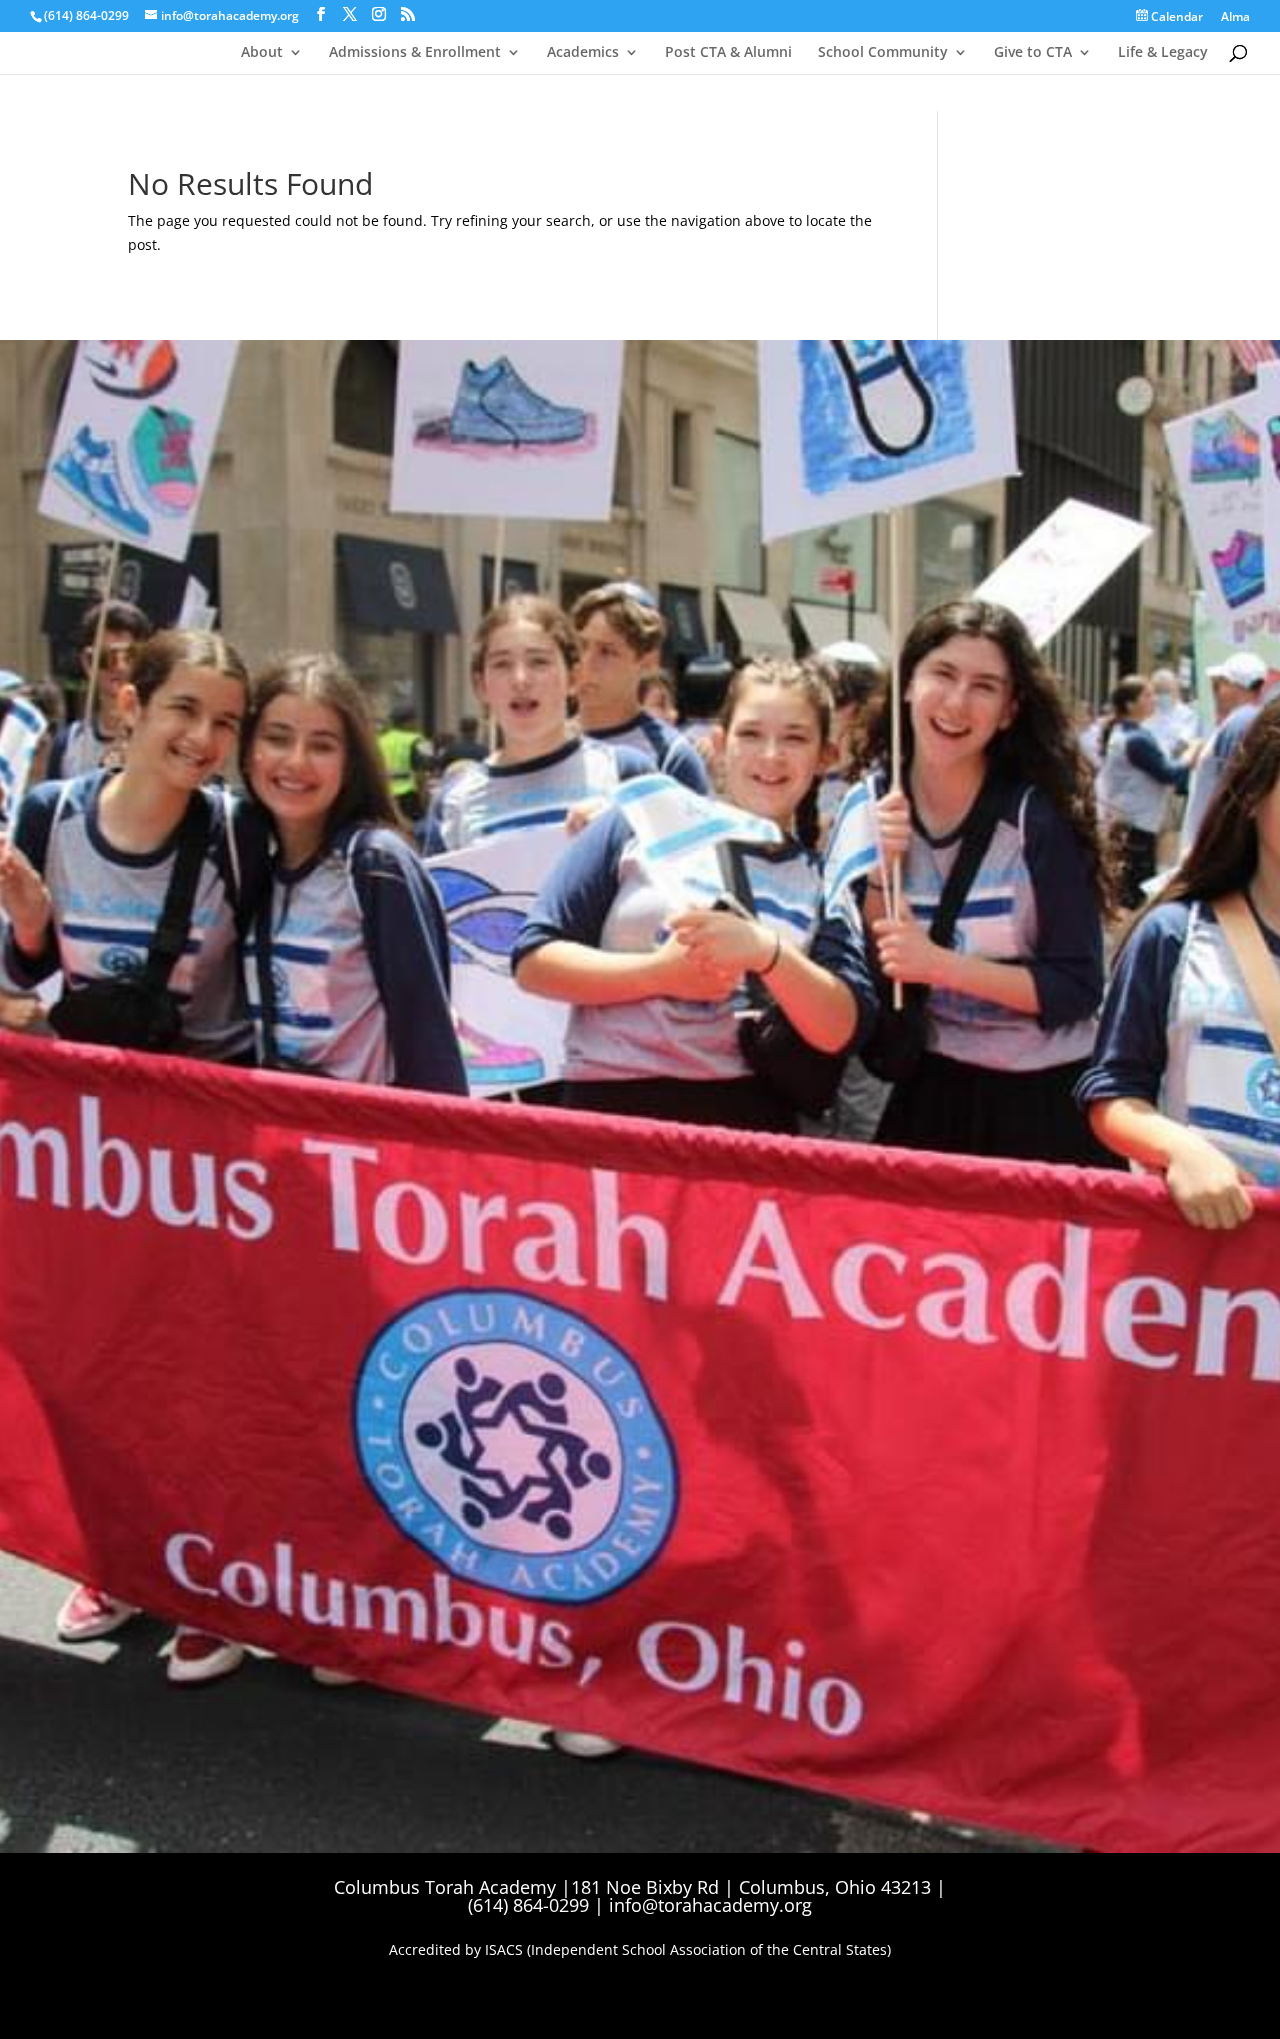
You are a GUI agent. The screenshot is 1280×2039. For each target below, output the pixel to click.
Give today (201, 831)
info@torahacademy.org (710, 1905)
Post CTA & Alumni (728, 53)
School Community (883, 53)
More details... (835, 684)
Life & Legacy (1163, 53)
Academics (583, 53)
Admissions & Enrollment (415, 53)
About (262, 53)
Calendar (1175, 17)
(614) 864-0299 (86, 15)
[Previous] (806, 556)
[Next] (1113, 556)
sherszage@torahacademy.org (338, 769)
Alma (1235, 18)
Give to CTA (1033, 53)
